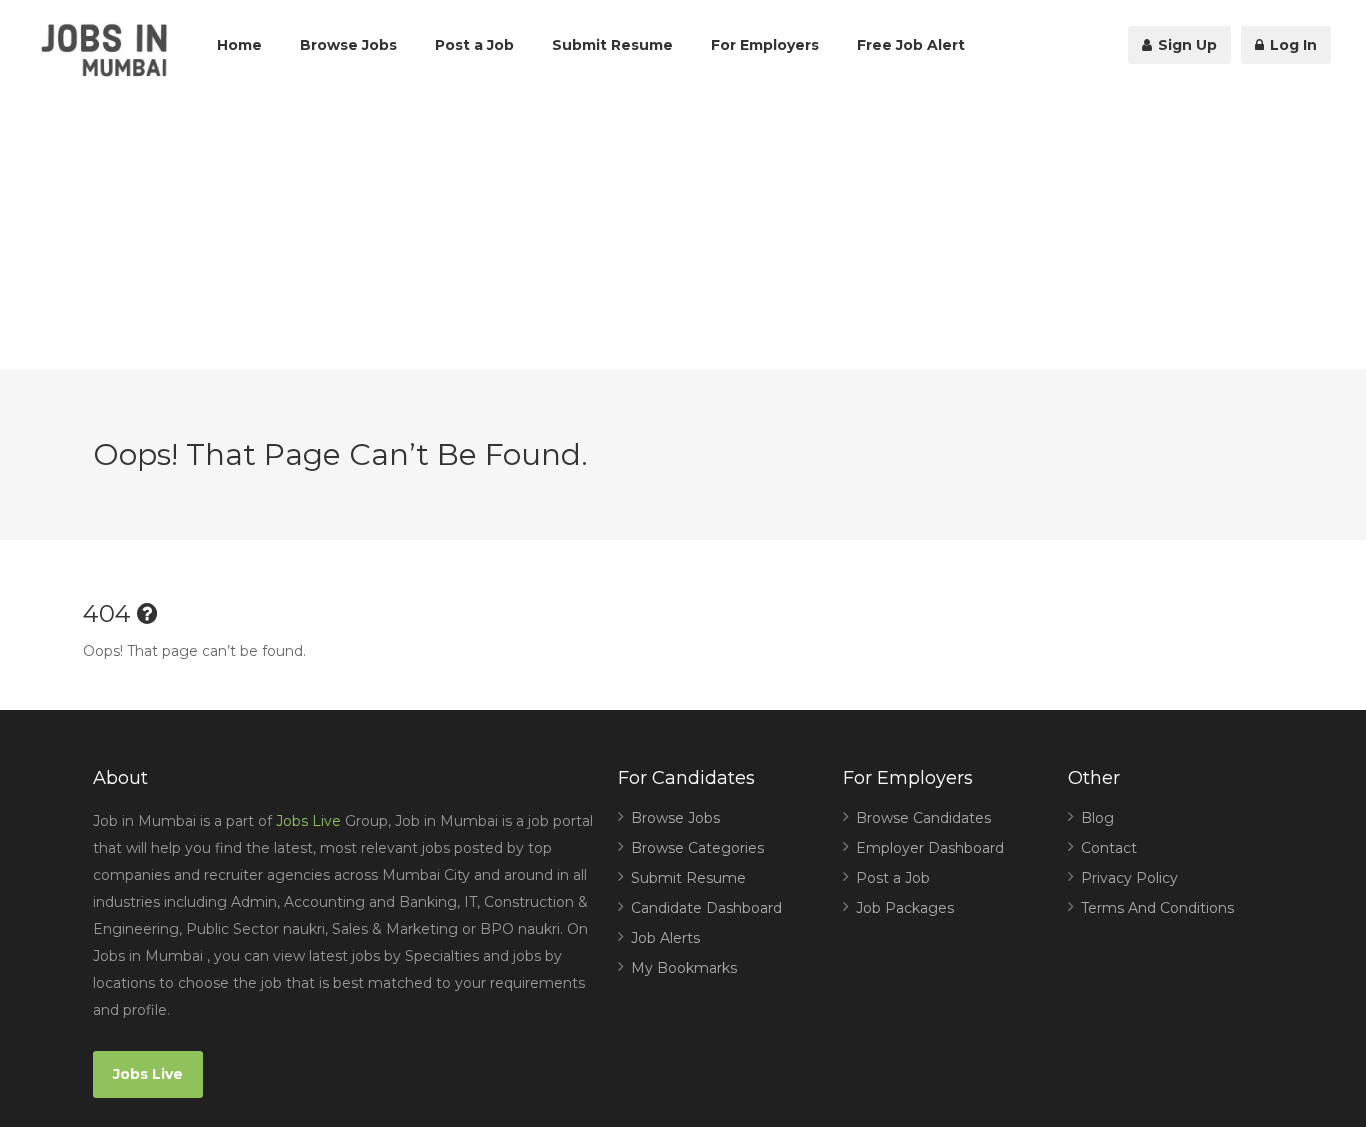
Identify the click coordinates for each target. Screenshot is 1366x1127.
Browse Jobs (348, 45)
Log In (1291, 45)
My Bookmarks (684, 968)
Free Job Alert (911, 45)
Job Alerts (665, 938)
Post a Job (474, 45)
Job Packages (905, 908)
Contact (1109, 848)
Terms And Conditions (1157, 908)
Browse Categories (697, 848)
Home (239, 45)
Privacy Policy (1129, 878)
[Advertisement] (683, 230)
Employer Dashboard (930, 848)
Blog (1097, 818)
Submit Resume (612, 45)
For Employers (765, 45)
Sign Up (1185, 45)
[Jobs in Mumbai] (104, 55)
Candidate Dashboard (706, 908)
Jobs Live (308, 821)
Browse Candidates (923, 818)
